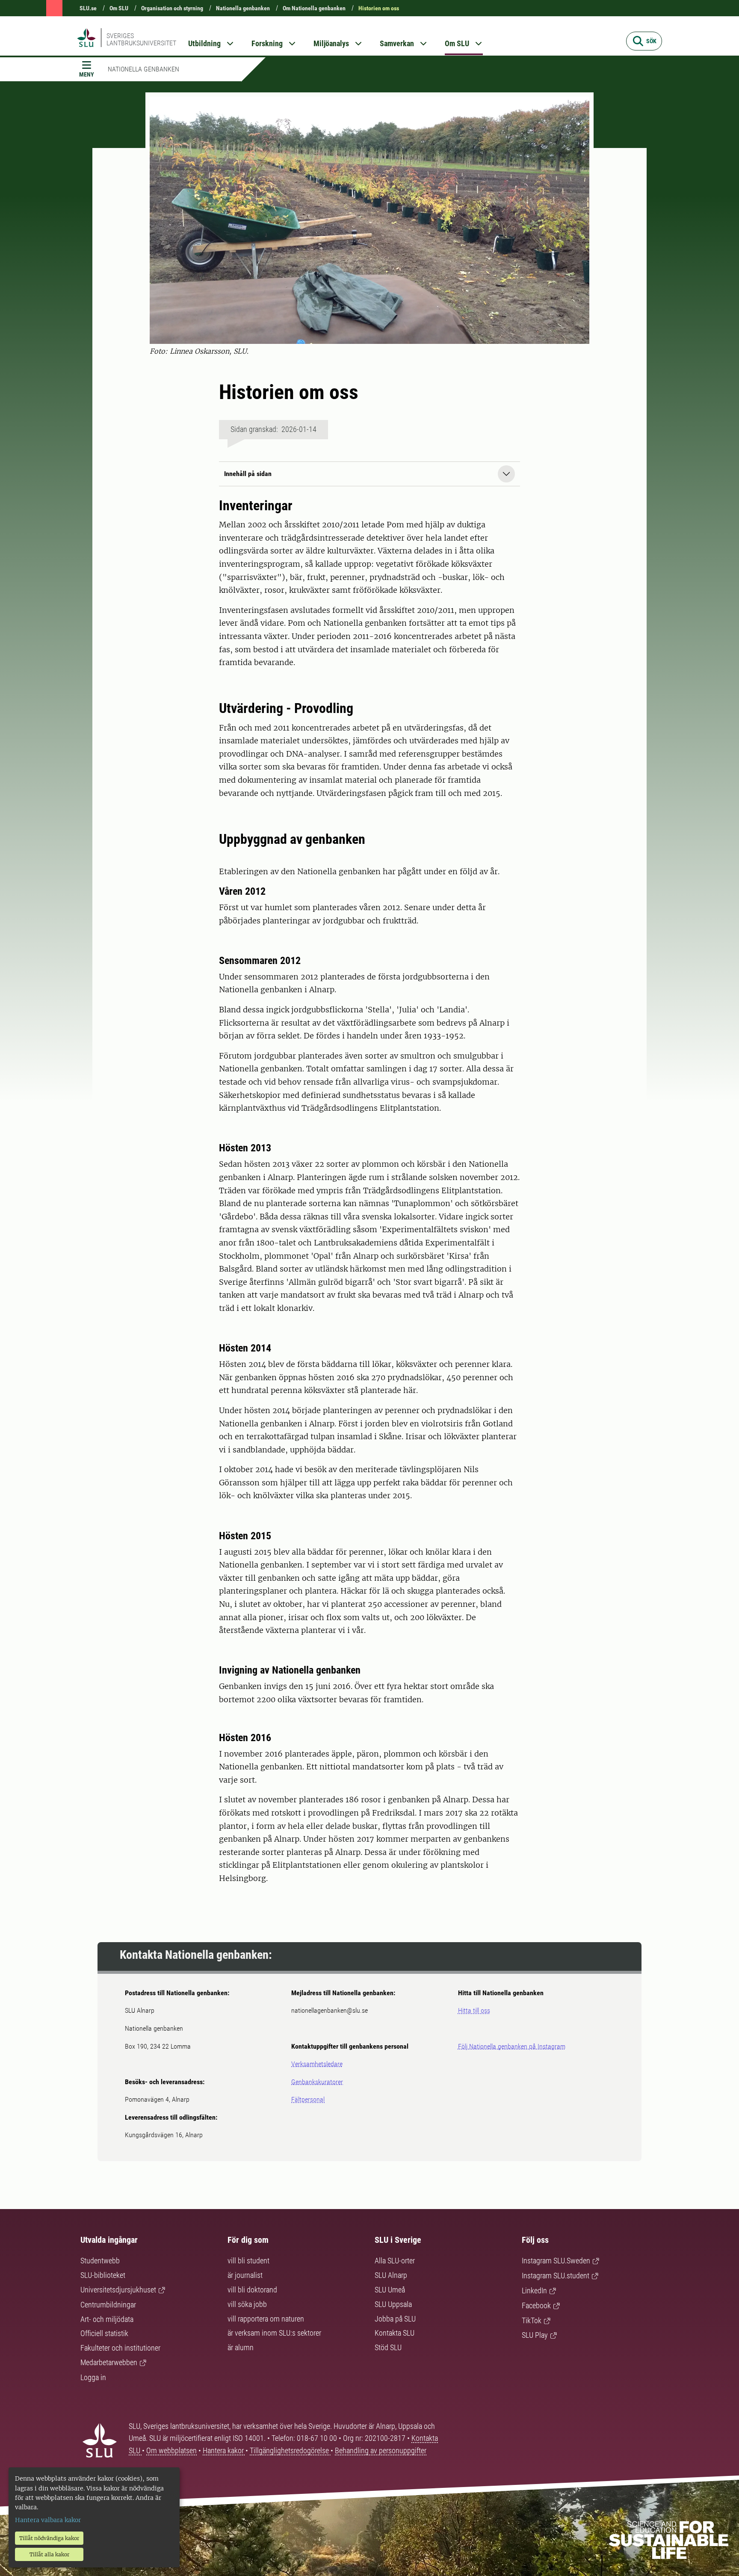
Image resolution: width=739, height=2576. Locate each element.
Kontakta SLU (395, 2333)
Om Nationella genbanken (314, 8)
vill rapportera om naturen (266, 2319)
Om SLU (119, 8)
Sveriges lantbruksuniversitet (141, 39)
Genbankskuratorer (317, 2082)
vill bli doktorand (252, 2290)
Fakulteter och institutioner (120, 2348)
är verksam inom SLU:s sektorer (274, 2333)
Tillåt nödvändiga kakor (49, 2538)
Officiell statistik (104, 2333)
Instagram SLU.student (556, 2276)
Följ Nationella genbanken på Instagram (512, 2046)
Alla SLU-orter (395, 2261)
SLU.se (88, 8)
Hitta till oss (474, 2010)
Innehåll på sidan (248, 474)
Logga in (93, 2377)
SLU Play (535, 2335)
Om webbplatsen (171, 2450)
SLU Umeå (390, 2290)
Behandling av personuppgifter (381, 2450)
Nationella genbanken (243, 8)
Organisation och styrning (172, 8)
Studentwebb (100, 2261)
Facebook (536, 2305)
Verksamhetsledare (317, 2064)
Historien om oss (379, 8)
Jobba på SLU (395, 2319)
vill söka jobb (247, 2304)
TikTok (532, 2320)
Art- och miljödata (107, 2319)
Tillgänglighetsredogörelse (290, 2450)
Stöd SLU (388, 2347)
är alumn (241, 2347)
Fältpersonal (308, 2099)
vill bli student (248, 2261)
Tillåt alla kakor (49, 2554)
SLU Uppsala (393, 2304)
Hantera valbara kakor (48, 2520)
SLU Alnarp (391, 2275)
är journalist (245, 2275)
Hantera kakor (224, 2450)
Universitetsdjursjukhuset (118, 2290)
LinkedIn (534, 2291)
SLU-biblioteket (103, 2275)
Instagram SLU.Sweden (556, 2261)
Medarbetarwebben (109, 2362)
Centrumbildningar (108, 2305)
